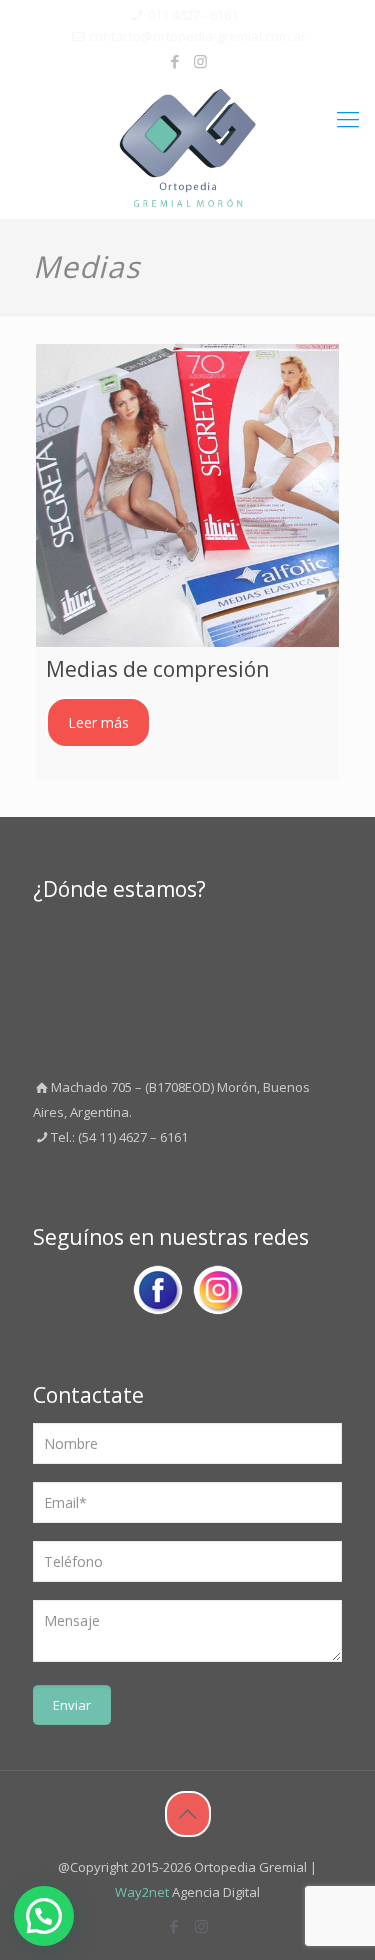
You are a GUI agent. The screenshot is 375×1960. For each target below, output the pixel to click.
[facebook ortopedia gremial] (158, 1294)
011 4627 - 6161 (193, 15)
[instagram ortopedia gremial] (218, 1294)
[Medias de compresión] (187, 495)
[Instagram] (200, 61)
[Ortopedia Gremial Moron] (187, 148)
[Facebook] (174, 61)
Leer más (98, 722)
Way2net (142, 1892)
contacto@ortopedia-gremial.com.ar (197, 36)
